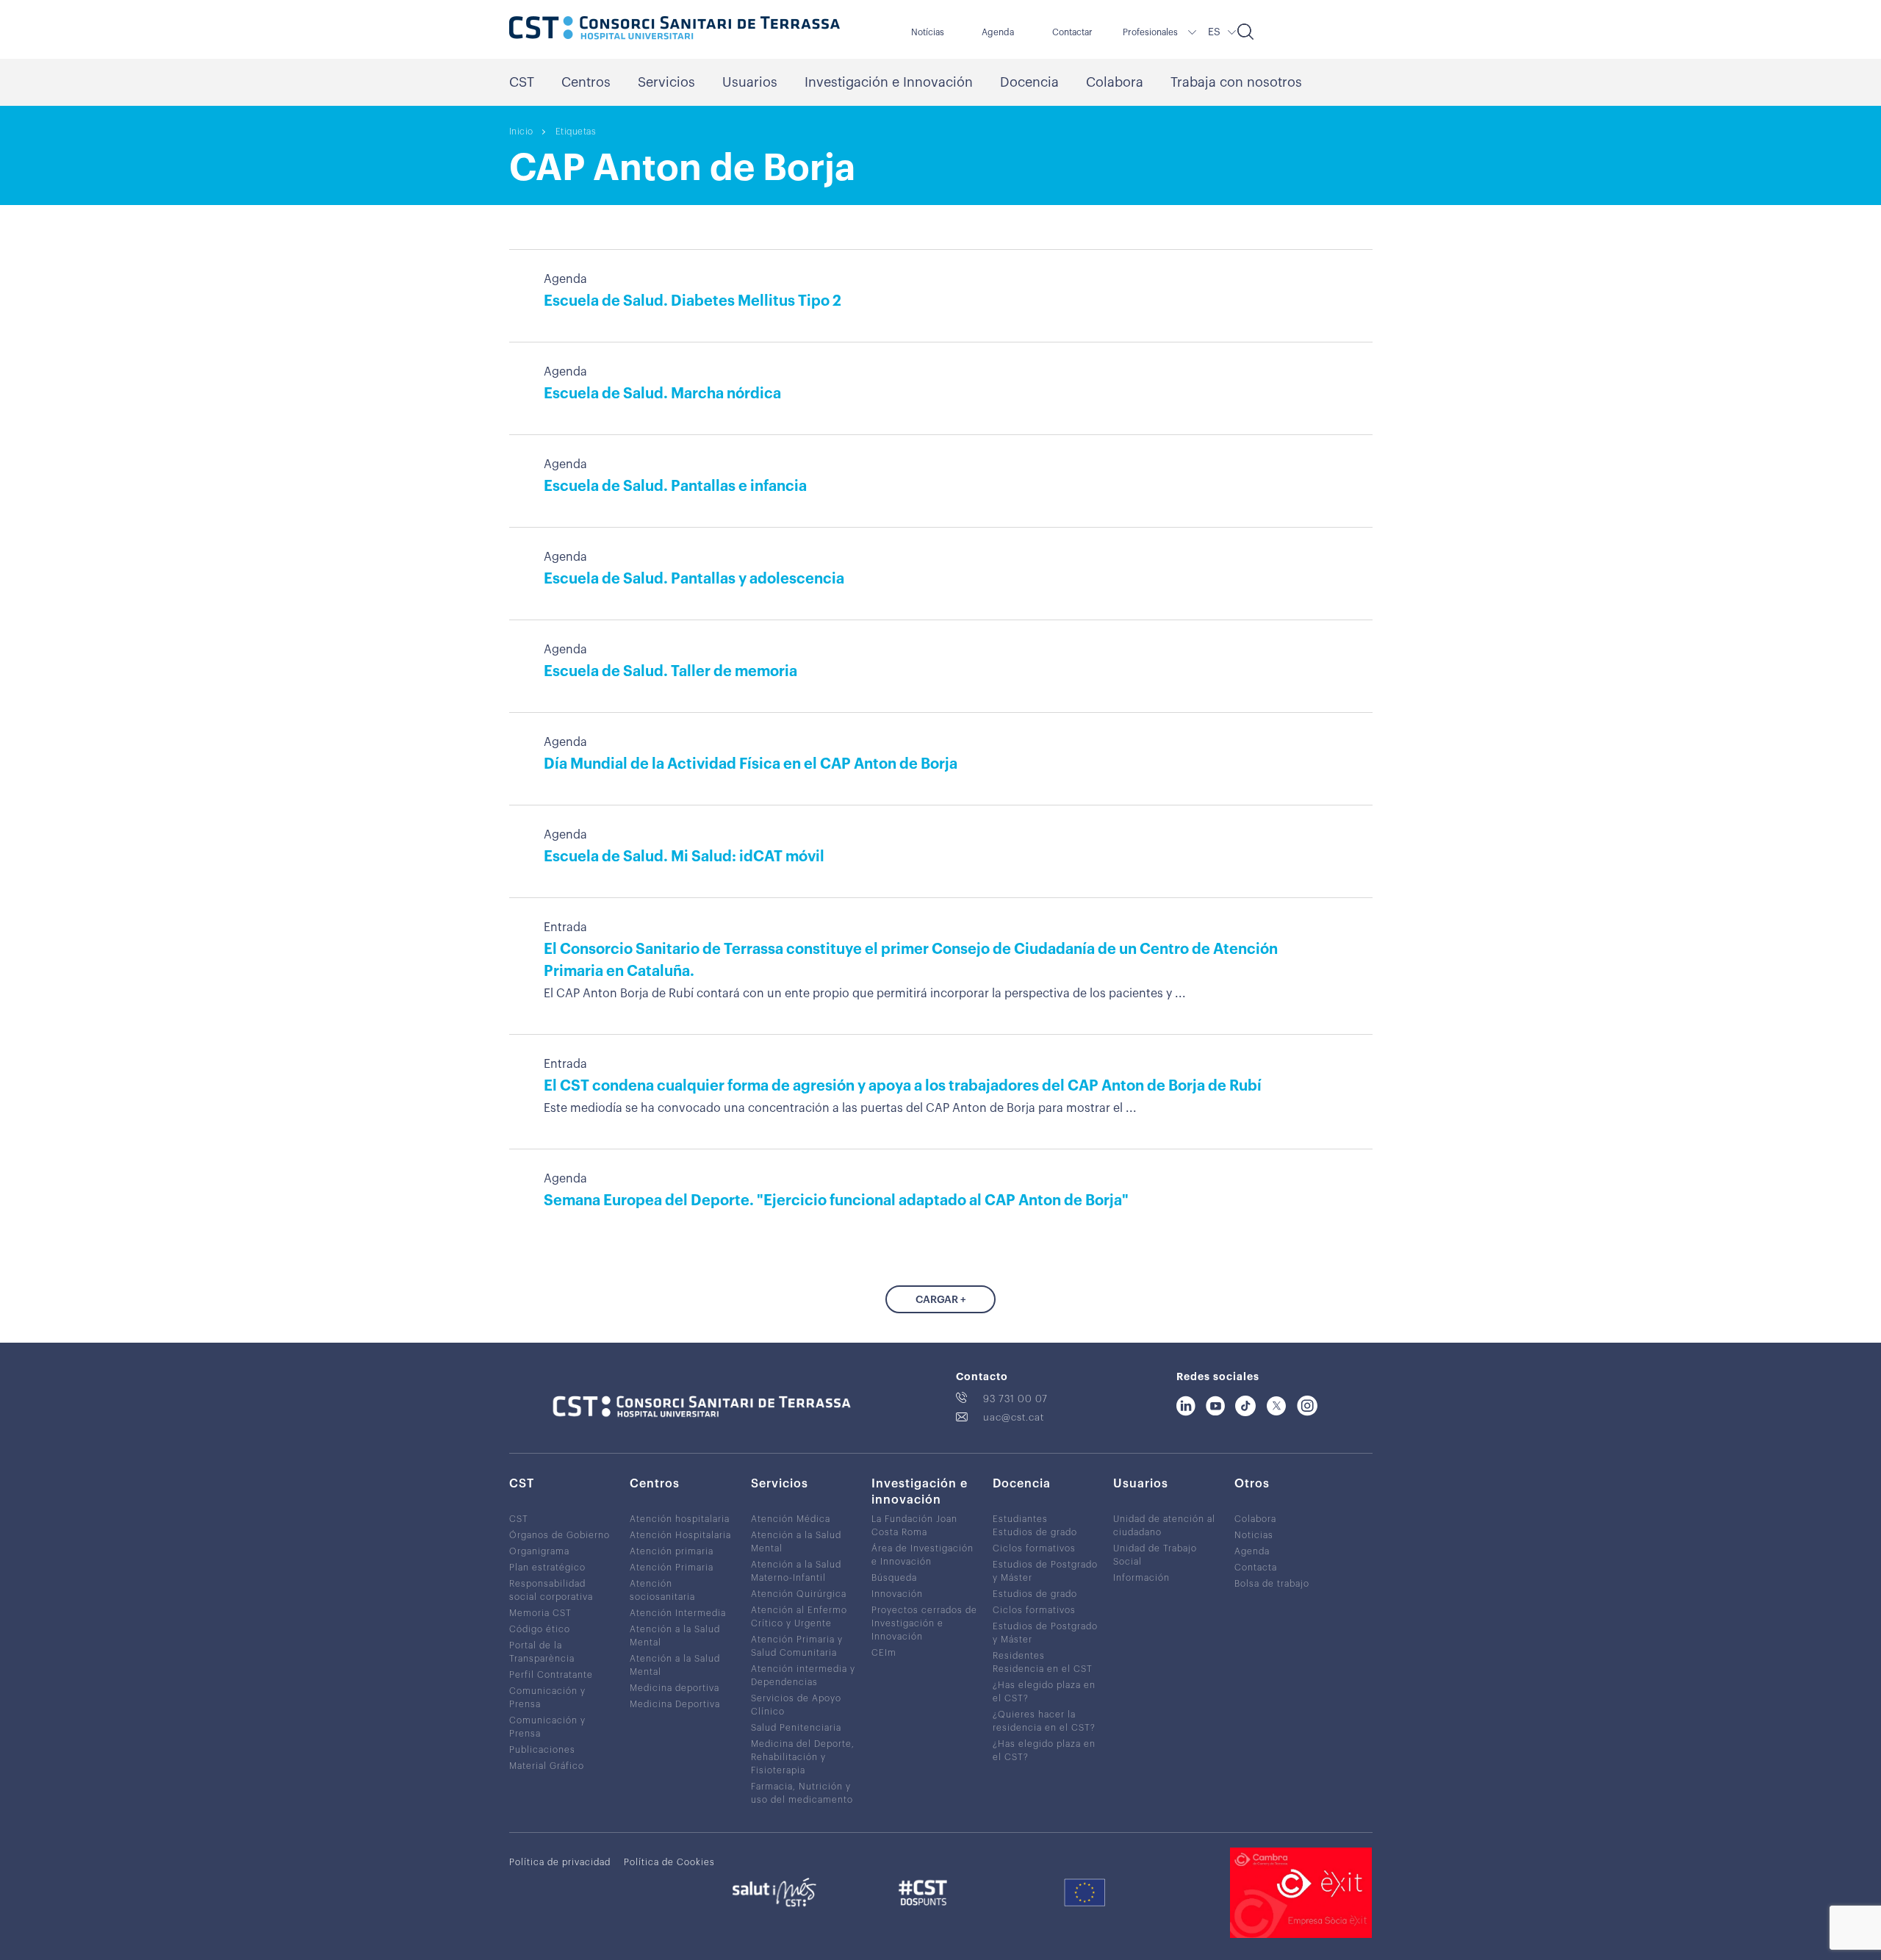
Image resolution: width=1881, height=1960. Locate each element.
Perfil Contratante (551, 1675)
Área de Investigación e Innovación (922, 1555)
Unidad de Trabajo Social (1155, 1555)
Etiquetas (576, 132)
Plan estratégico (547, 1568)
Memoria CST (540, 1613)
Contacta (1256, 1568)
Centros (586, 82)
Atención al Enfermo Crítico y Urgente (799, 1617)
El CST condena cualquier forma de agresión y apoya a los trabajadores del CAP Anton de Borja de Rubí (903, 1086)
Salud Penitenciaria (796, 1728)
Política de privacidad (560, 1862)
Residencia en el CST (1043, 1669)
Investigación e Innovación (889, 82)
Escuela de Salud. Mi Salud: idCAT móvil (684, 857)
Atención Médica (791, 1519)
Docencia (1029, 82)
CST (522, 82)
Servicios (666, 82)
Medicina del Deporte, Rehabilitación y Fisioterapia (803, 1757)
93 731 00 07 (1015, 1399)
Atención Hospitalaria (680, 1535)
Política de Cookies (669, 1862)
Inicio (521, 132)
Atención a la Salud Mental (675, 1636)
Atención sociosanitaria (662, 1590)
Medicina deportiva (675, 1688)
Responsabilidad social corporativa (551, 1590)
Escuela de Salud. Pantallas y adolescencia (694, 579)
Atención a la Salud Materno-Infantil (796, 1571)
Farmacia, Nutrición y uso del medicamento (802, 1793)
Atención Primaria (672, 1568)
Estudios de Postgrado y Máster (1045, 1571)
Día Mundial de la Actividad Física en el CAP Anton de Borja (751, 764)
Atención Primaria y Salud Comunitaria (797, 1646)
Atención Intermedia (678, 1613)
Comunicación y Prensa (547, 1698)
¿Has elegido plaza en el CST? (1044, 1692)
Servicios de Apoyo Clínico (796, 1705)
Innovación (897, 1594)
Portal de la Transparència (542, 1652)
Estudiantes (1020, 1519)
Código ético (540, 1629)
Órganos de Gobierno (560, 1535)
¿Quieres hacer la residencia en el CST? (1044, 1721)
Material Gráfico (547, 1766)
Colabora (1115, 82)
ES (1214, 32)
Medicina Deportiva (675, 1704)
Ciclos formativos (1034, 1548)
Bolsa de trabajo (1272, 1584)
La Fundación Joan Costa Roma (914, 1526)
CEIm (884, 1653)
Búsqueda (894, 1578)
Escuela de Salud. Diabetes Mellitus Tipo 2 (693, 301)
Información (1141, 1578)
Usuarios (750, 82)
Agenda (998, 32)
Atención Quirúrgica (799, 1594)
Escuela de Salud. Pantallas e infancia (675, 487)
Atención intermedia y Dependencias (803, 1676)
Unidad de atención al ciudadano (1164, 1526)
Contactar (1072, 32)
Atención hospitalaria (680, 1519)
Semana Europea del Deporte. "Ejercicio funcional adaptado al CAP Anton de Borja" (836, 1201)
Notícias (928, 32)
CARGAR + (941, 1300)
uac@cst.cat (1014, 1417)
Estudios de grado (1035, 1532)
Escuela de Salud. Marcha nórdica (662, 394)
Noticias (1254, 1535)
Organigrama (539, 1551)
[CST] (675, 29)
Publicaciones (542, 1750)
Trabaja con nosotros (1236, 82)
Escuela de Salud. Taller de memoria (670, 672)
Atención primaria (672, 1551)
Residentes (1019, 1656)
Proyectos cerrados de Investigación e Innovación (924, 1623)
